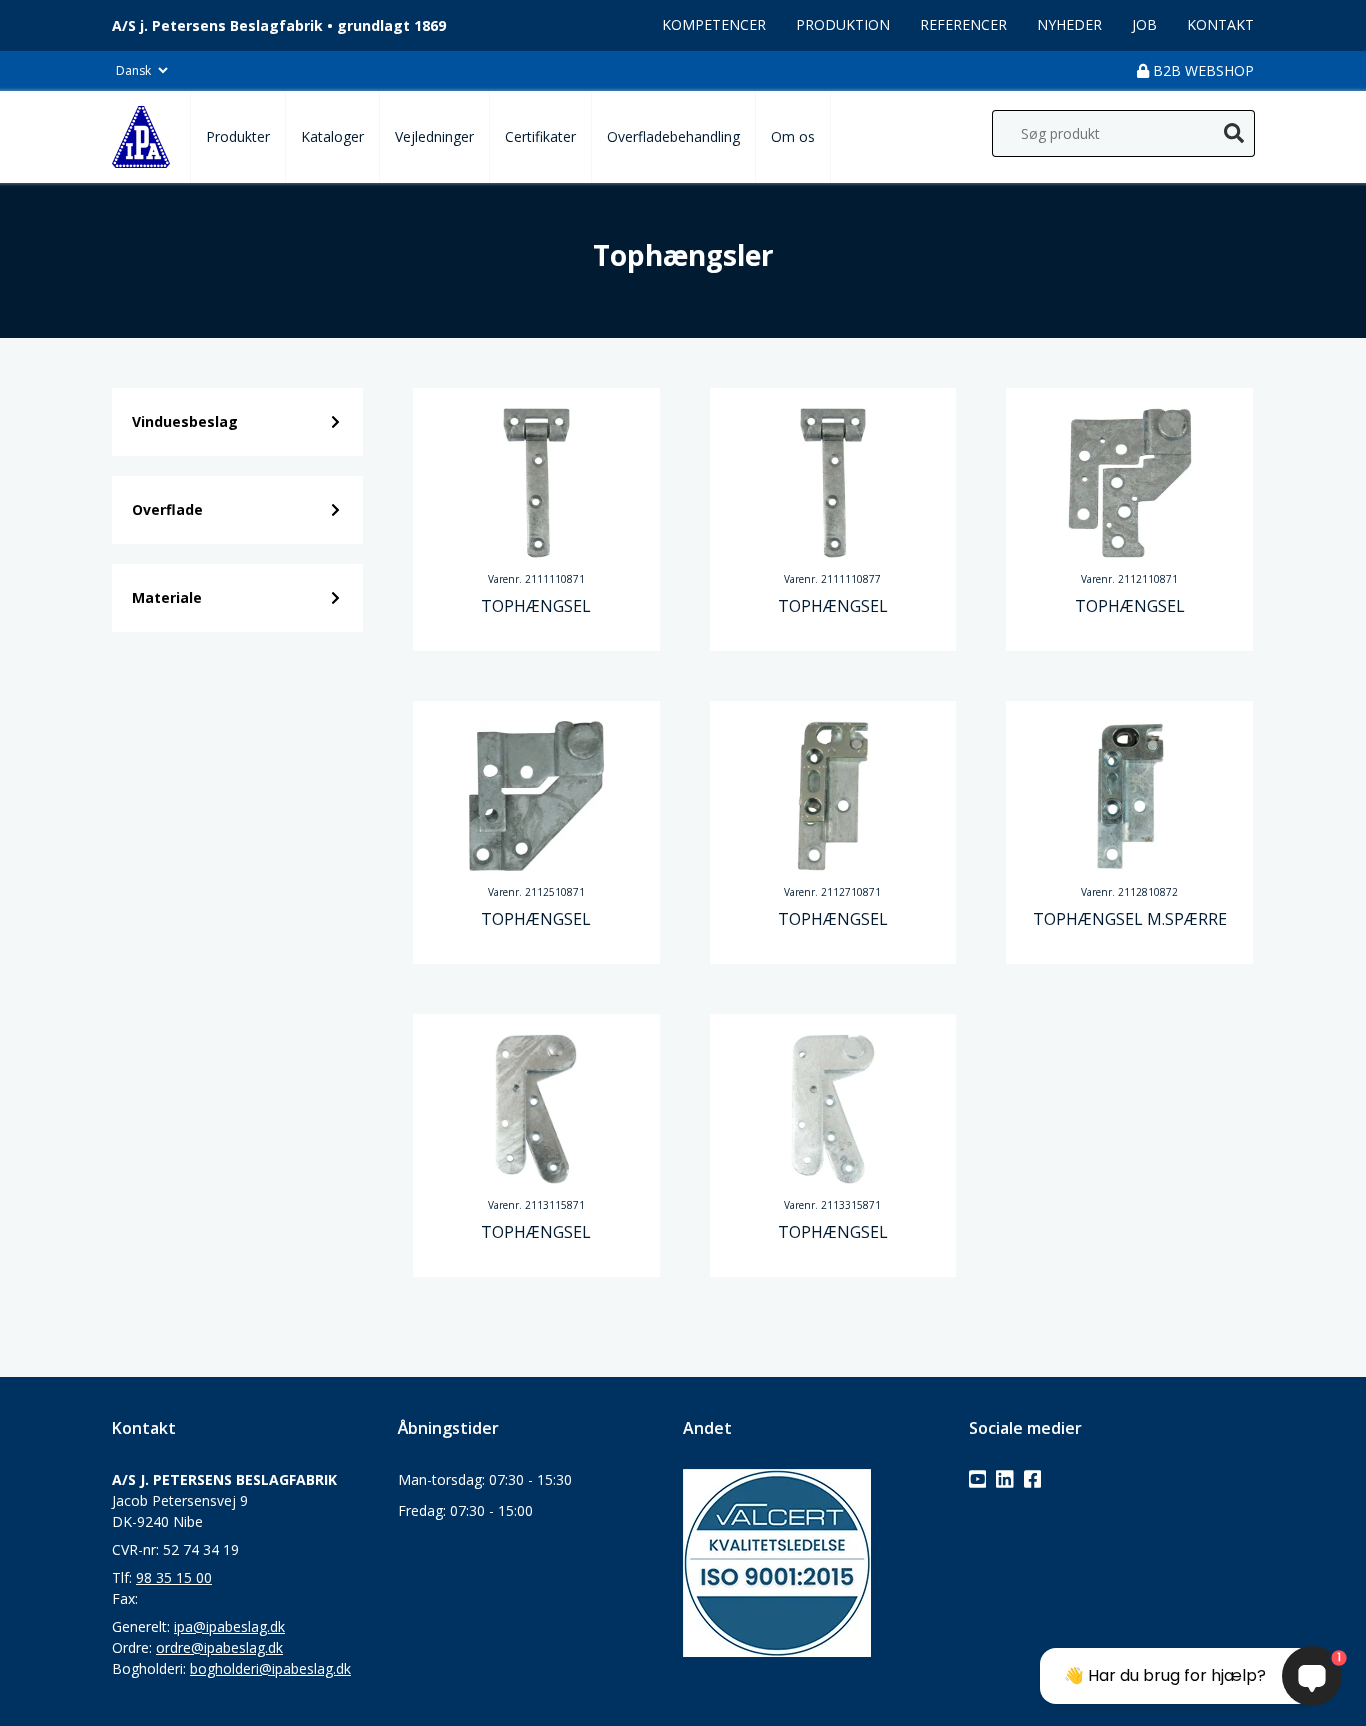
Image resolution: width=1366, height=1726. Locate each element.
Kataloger (332, 136)
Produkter (238, 136)
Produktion (843, 24)
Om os (793, 136)
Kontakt (1220, 24)
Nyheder (1069, 24)
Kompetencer (714, 24)
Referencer (963, 24)
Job (1144, 24)
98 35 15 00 (174, 1577)
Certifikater (540, 136)
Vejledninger (434, 136)
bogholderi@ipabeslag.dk (270, 1668)
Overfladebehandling (673, 136)
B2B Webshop (1201, 70)
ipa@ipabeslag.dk (229, 1626)
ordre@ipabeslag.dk (219, 1647)
